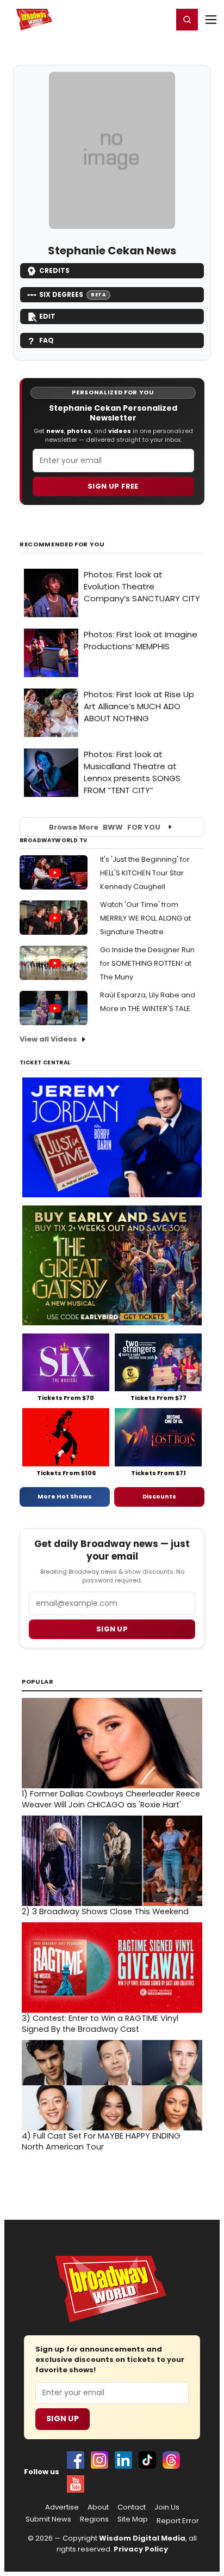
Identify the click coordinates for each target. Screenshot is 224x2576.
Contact (132, 2507)
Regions (94, 2519)
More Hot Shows (65, 1496)
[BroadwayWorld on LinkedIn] (123, 2460)
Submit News (48, 2519)
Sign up (112, 1629)
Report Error (178, 2521)
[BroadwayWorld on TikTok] (147, 2460)
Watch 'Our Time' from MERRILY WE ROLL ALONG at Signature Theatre (145, 918)
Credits (54, 270)
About (98, 2507)
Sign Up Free (113, 486)
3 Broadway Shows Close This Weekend (105, 1911)
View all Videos (48, 1039)
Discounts (159, 1496)
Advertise (62, 2507)
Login (160, 19)
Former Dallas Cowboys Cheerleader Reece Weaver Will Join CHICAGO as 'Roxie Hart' (111, 1799)
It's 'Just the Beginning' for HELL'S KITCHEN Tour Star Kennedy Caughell (145, 873)
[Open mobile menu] (211, 20)
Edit (47, 316)
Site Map (133, 2519)
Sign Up (63, 2419)
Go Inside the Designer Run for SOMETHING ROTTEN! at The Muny (147, 963)
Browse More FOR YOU (105, 827)
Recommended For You (62, 544)
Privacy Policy (141, 2549)
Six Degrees (73, 294)
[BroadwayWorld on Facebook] (76, 2460)
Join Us (167, 2507)
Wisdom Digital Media (142, 2538)
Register (129, 19)
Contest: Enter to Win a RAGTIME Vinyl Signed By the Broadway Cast (100, 2024)
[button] (187, 20)
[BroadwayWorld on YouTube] (76, 2484)
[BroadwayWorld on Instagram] (99, 2460)
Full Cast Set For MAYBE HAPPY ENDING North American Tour (101, 2141)
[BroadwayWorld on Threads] (171, 2460)
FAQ (46, 340)
